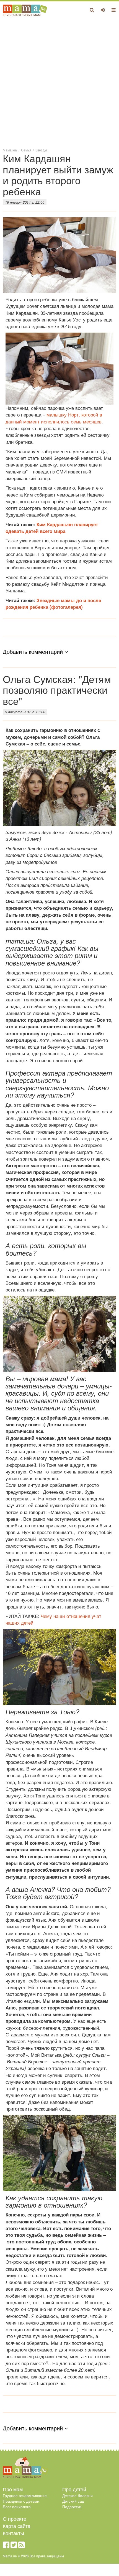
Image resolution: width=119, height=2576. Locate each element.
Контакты (13, 2533)
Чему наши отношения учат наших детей (53, 1619)
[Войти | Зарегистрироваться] (103, 10)
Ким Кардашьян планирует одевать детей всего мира (52, 528)
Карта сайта (17, 2526)
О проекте (15, 2518)
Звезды (41, 150)
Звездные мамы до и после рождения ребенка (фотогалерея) (53, 604)
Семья (26, 150)
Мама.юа (10, 150)
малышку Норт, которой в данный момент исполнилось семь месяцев (54, 418)
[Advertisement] (59, 82)
